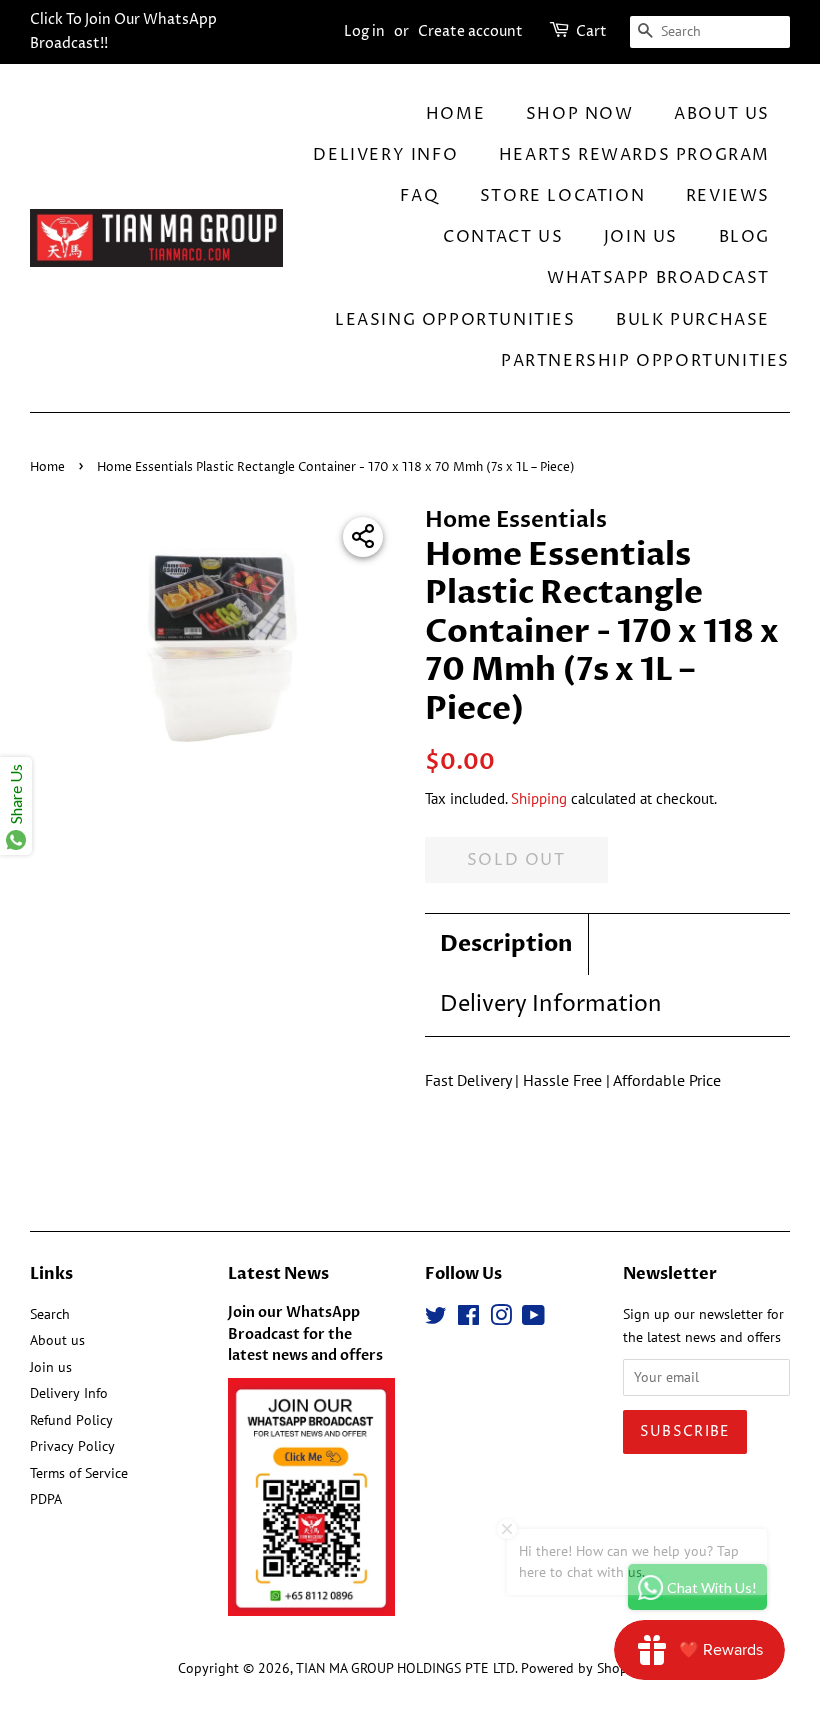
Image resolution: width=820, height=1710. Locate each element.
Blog (744, 237)
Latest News (278, 1274)
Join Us (641, 237)
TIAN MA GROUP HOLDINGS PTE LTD (405, 1668)
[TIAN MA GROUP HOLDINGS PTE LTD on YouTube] (533, 1319)
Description (506, 944)
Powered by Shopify (582, 1668)
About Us (722, 114)
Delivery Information (551, 1005)
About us (57, 1340)
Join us (51, 1367)
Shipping (539, 798)
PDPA (46, 1499)
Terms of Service (79, 1473)
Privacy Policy (72, 1446)
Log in (364, 31)
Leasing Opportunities (455, 320)
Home (455, 114)
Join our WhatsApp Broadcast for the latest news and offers (305, 1335)
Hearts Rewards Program (634, 155)
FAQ (419, 196)
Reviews (728, 196)
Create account (470, 31)
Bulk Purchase (693, 320)
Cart (591, 31)
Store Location (562, 196)
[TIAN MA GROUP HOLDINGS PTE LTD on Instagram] (501, 1319)
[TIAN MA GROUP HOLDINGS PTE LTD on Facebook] (468, 1319)
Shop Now (580, 114)
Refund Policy (71, 1420)
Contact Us (503, 237)
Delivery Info (385, 155)
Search (50, 1314)
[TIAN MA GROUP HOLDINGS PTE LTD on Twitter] (436, 1319)
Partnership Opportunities (645, 361)
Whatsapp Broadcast (658, 278)
